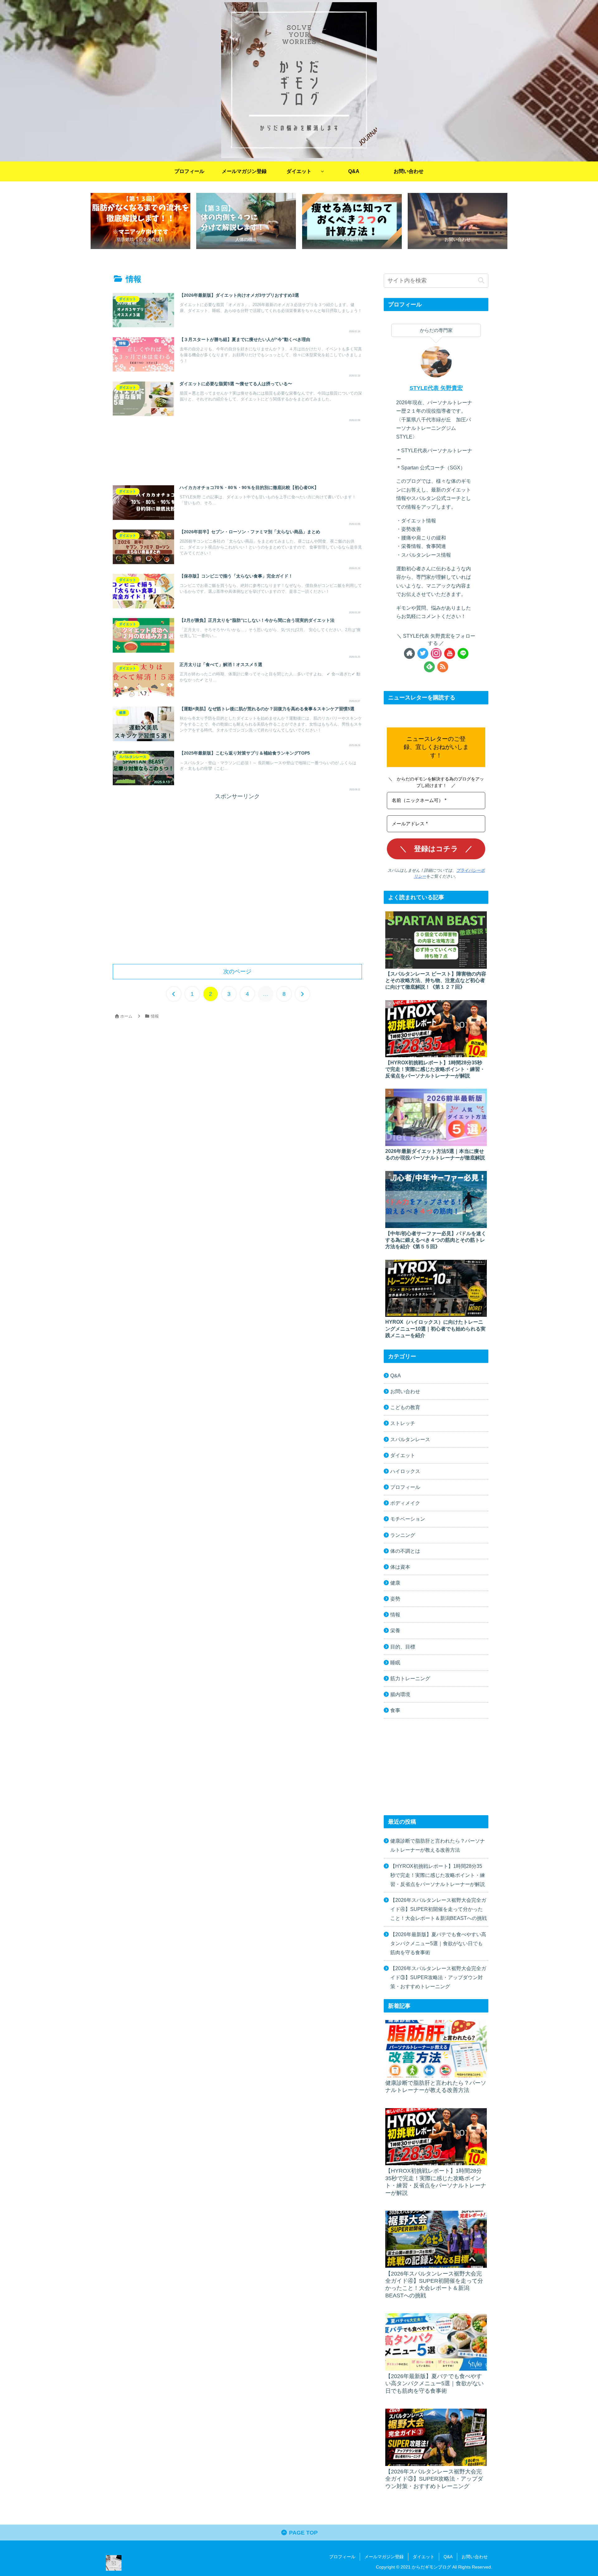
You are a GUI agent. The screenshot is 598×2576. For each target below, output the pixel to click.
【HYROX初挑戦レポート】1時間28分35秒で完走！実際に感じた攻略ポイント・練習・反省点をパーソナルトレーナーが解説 (438, 1875)
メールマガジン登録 (384, 2557)
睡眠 (395, 1662)
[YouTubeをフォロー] (450, 653)
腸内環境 (400, 1694)
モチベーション (408, 1519)
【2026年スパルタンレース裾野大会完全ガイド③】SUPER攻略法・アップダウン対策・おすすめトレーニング (438, 1977)
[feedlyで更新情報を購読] (429, 667)
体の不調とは (405, 1551)
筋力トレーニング (410, 1678)
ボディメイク (405, 1503)
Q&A (396, 1375)
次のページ (237, 971)
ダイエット (403, 1455)
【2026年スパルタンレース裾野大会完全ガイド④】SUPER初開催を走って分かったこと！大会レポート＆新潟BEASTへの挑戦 (439, 1909)
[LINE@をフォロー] (463, 653)
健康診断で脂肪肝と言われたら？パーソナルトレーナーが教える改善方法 (438, 1845)
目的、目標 (403, 1647)
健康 (395, 1583)
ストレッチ (403, 1423)
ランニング (403, 1535)
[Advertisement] (237, 452)
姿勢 (395, 1599)
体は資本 (400, 1567)
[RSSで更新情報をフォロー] (443, 667)
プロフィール (405, 1487)
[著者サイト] (409, 653)
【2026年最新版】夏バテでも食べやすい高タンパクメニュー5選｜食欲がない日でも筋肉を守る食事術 (438, 1943)
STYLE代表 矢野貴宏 (436, 388)
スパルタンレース (410, 1439)
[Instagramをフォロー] (436, 653)
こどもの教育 (405, 1407)
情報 (395, 1614)
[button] (481, 281)
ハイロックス (405, 1471)
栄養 (395, 1630)
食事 (395, 1710)
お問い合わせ (405, 1391)
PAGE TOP (303, 2533)
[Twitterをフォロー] (423, 653)
